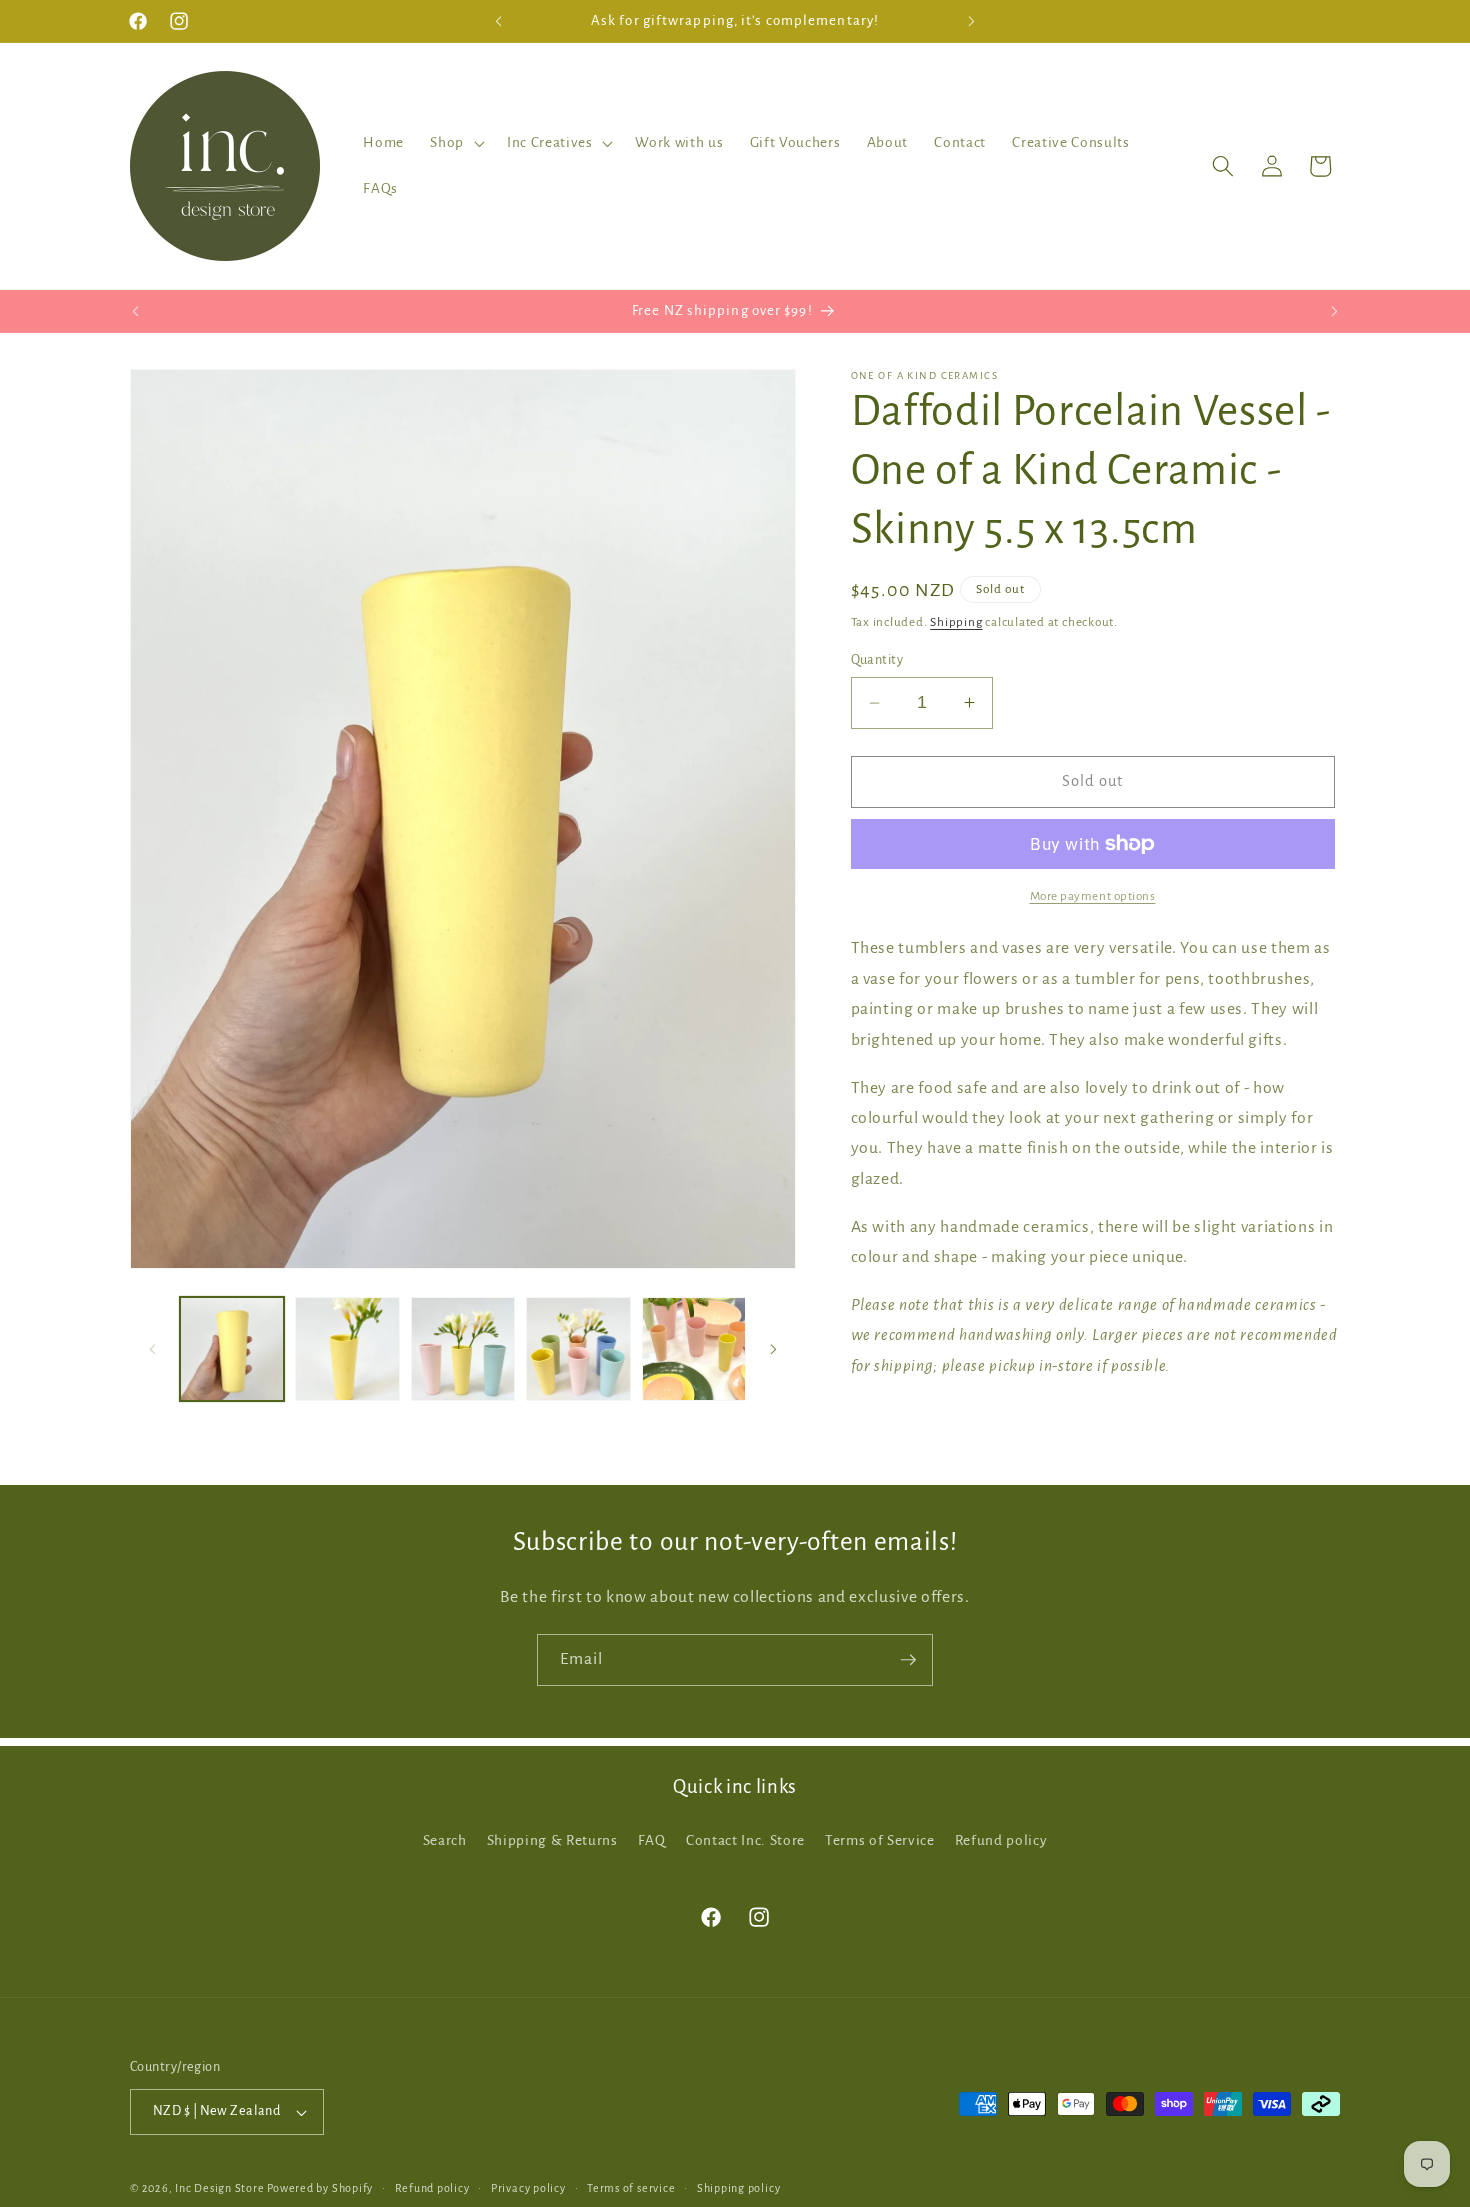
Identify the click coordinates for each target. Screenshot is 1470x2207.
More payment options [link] (1093, 896)
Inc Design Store (219, 2188)
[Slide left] (152, 1349)
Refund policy (1001, 1840)
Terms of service (631, 2188)
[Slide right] (774, 1349)
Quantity (877, 660)
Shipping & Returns (552, 1840)
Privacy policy (528, 2188)
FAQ (652, 1840)
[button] (455, 143)
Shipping (956, 622)
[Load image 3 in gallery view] (463, 1349)
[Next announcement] (972, 21)
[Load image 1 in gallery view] (232, 1349)
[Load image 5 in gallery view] (694, 1349)
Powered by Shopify (320, 2188)
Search (445, 1840)
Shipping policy (739, 2188)
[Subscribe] (908, 1660)
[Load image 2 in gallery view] (347, 1349)
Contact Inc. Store (745, 1840)
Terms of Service (880, 1840)
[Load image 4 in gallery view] (578, 1349)
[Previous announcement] (499, 21)
